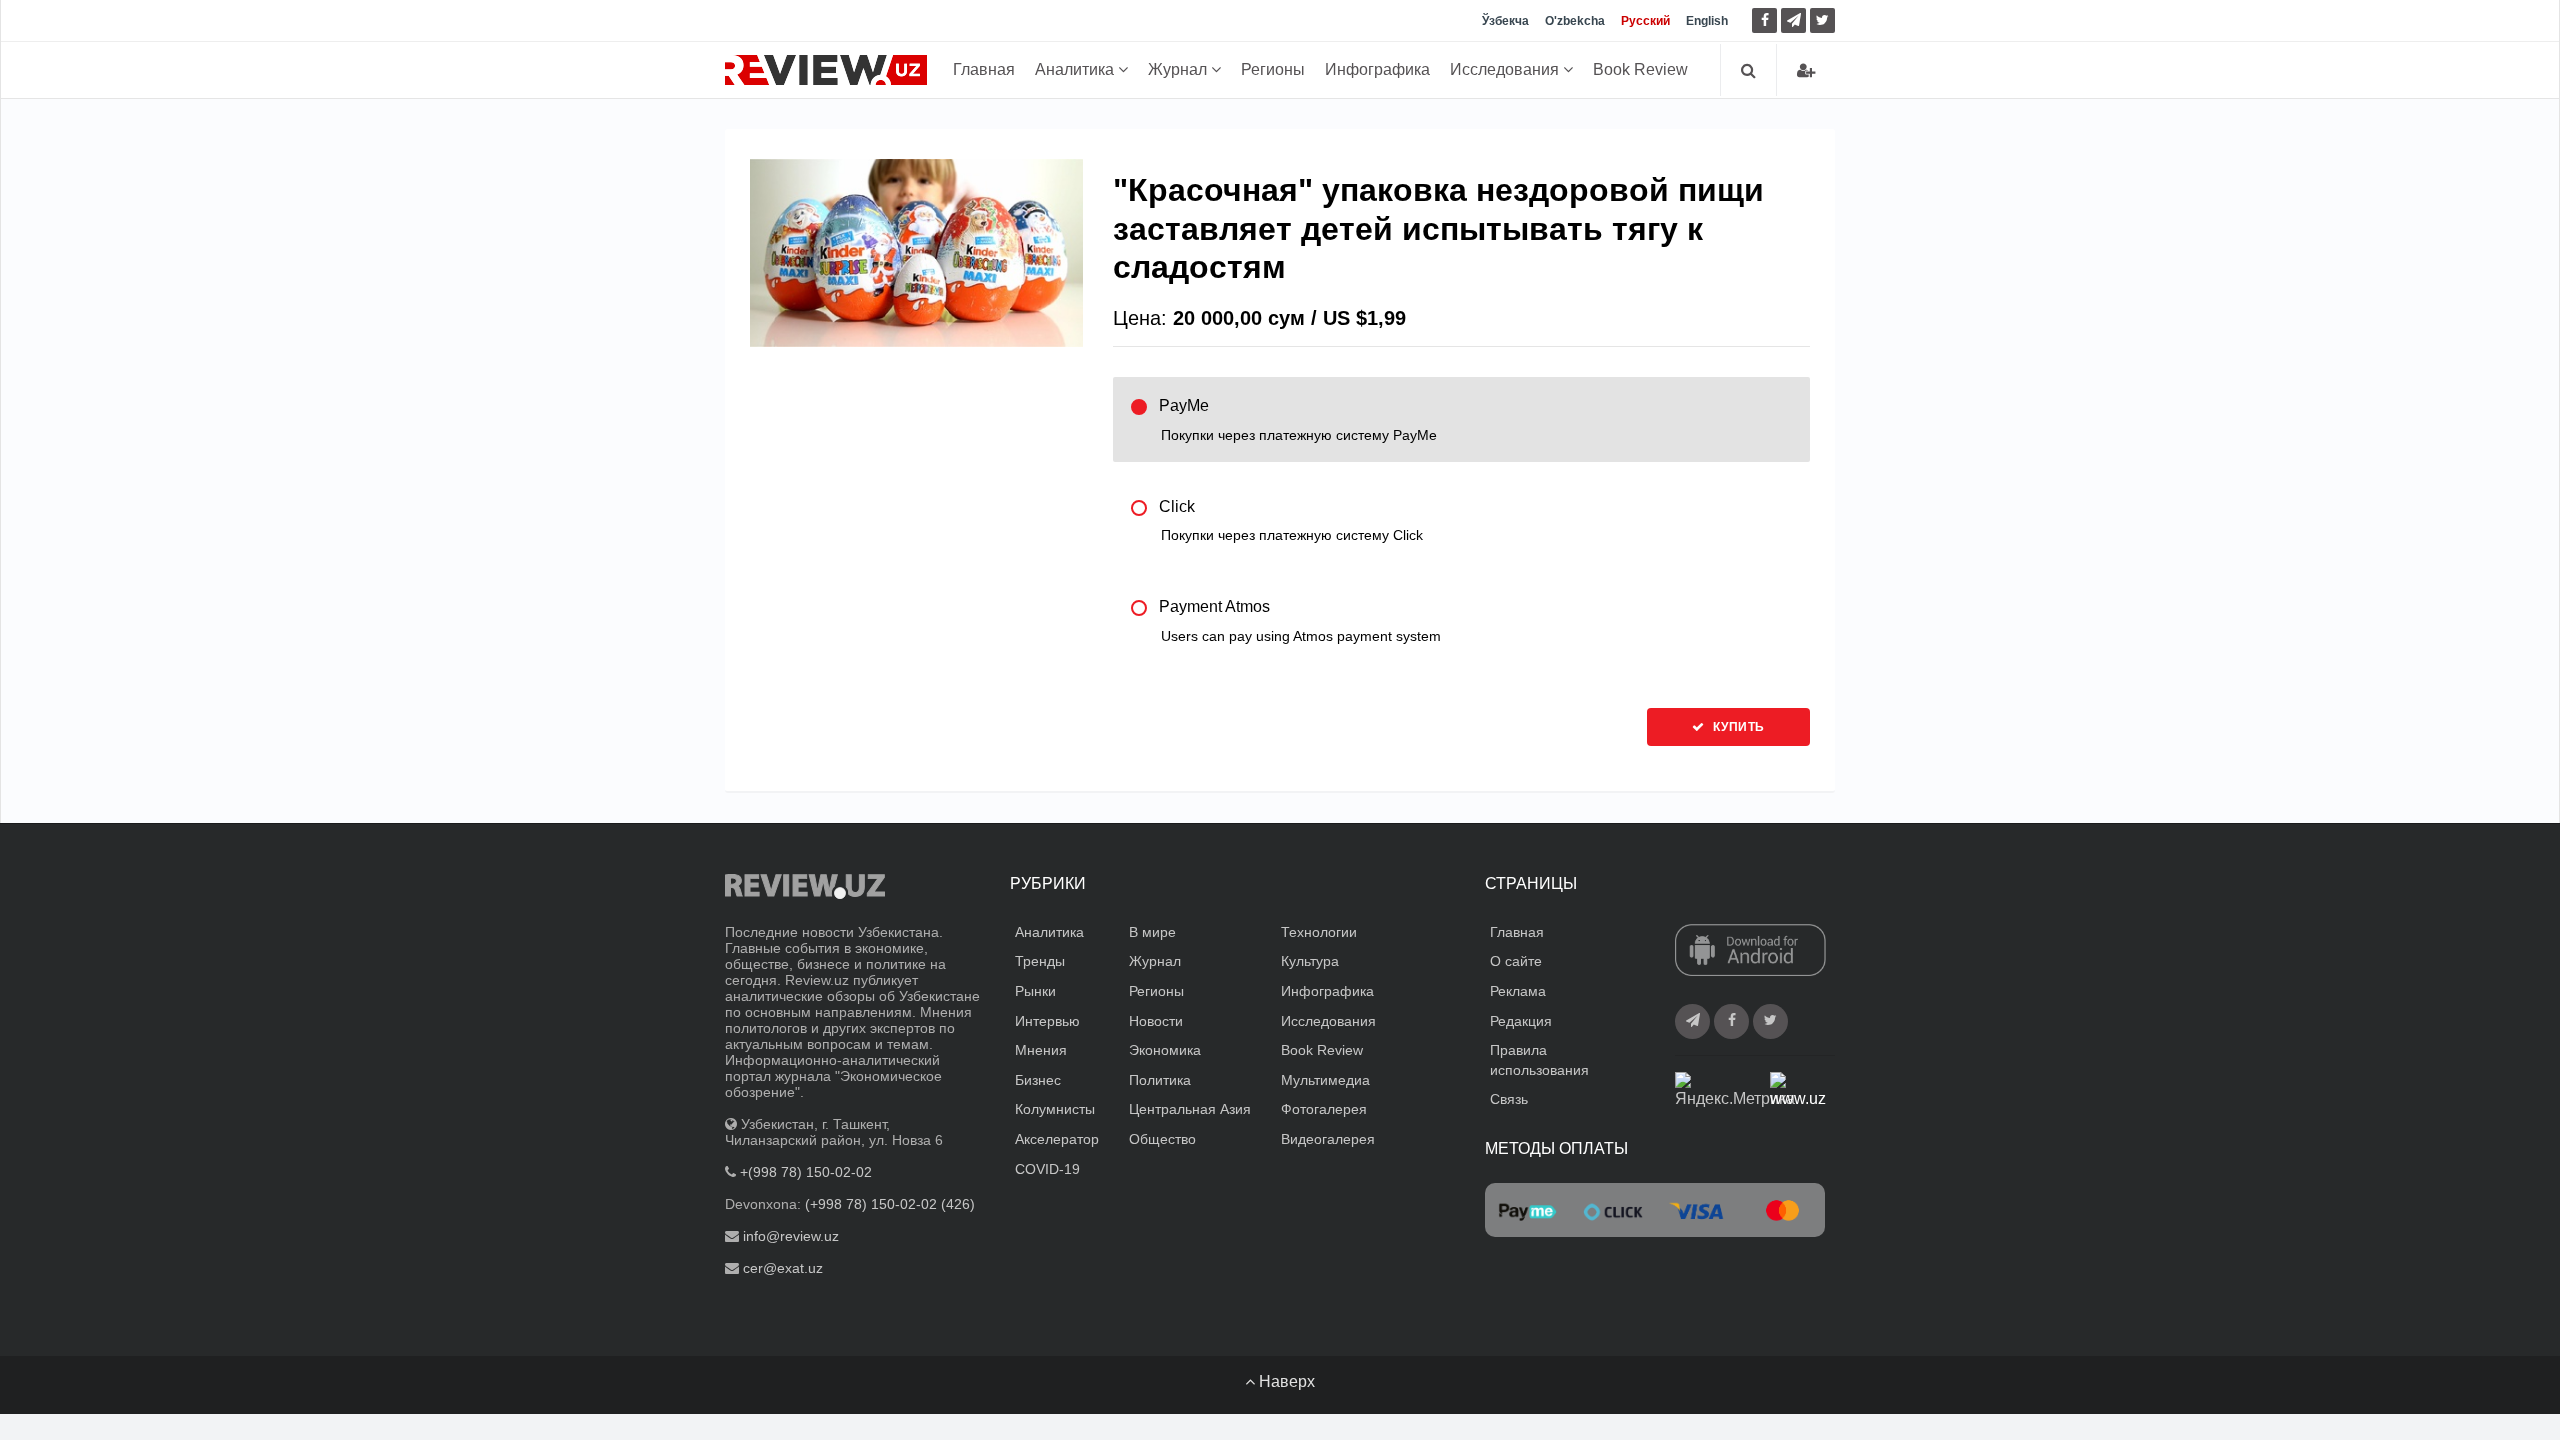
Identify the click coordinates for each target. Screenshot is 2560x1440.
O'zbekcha (1575, 21)
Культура (1310, 961)
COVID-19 (1047, 1169)
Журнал (1179, 69)
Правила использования (1539, 1060)
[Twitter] (1822, 20)
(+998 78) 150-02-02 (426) (890, 1204)
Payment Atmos (1300, 620)
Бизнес (1038, 1080)
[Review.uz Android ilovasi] (1750, 951)
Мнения (1041, 1050)
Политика (1160, 1080)
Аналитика (1076, 69)
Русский (1645, 21)
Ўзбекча (1505, 21)
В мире (1152, 932)
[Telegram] (1793, 20)
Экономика (1165, 1050)
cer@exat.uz (783, 1268)
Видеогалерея (1328, 1139)
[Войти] (1806, 70)
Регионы (1273, 69)
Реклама (1518, 991)
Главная (984, 69)
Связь (1509, 1099)
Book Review (1640, 69)
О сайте (1516, 961)
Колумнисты (1055, 1109)
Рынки (1035, 991)
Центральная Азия (1190, 1109)
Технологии (1319, 932)
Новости (1156, 1021)
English (1707, 21)
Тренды (1040, 961)
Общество (1162, 1139)
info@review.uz (791, 1236)
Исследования (1506, 69)
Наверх (1285, 1381)
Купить (1737, 727)
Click (1291, 520)
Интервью (1047, 1021)
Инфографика (1377, 69)
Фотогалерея (1324, 1109)
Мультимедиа (1325, 1080)
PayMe (1298, 419)
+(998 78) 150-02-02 (806, 1172)
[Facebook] (1764, 20)
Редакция (1521, 1021)
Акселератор (1057, 1139)
